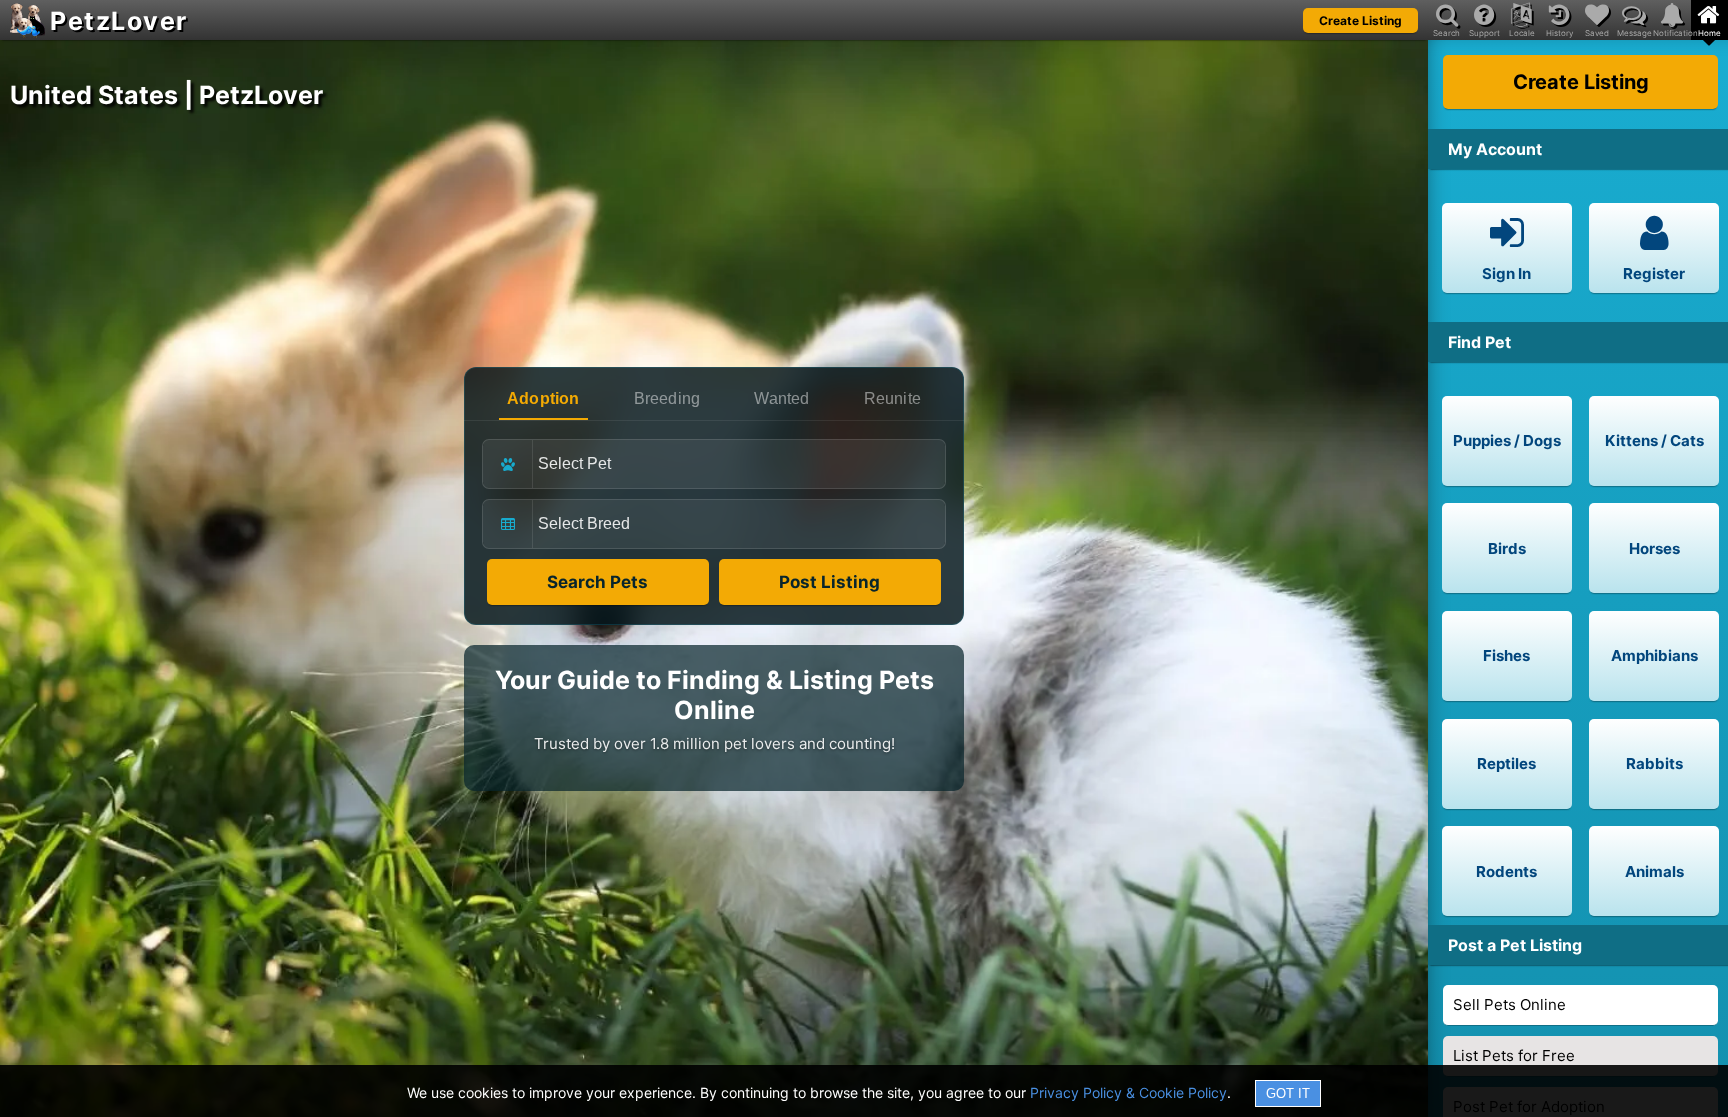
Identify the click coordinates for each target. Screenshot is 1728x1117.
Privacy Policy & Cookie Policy (1128, 1092)
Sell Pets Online (1509, 1004)
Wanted (781, 398)
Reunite (892, 398)
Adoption (543, 398)
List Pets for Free (1514, 1055)
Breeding (667, 398)
